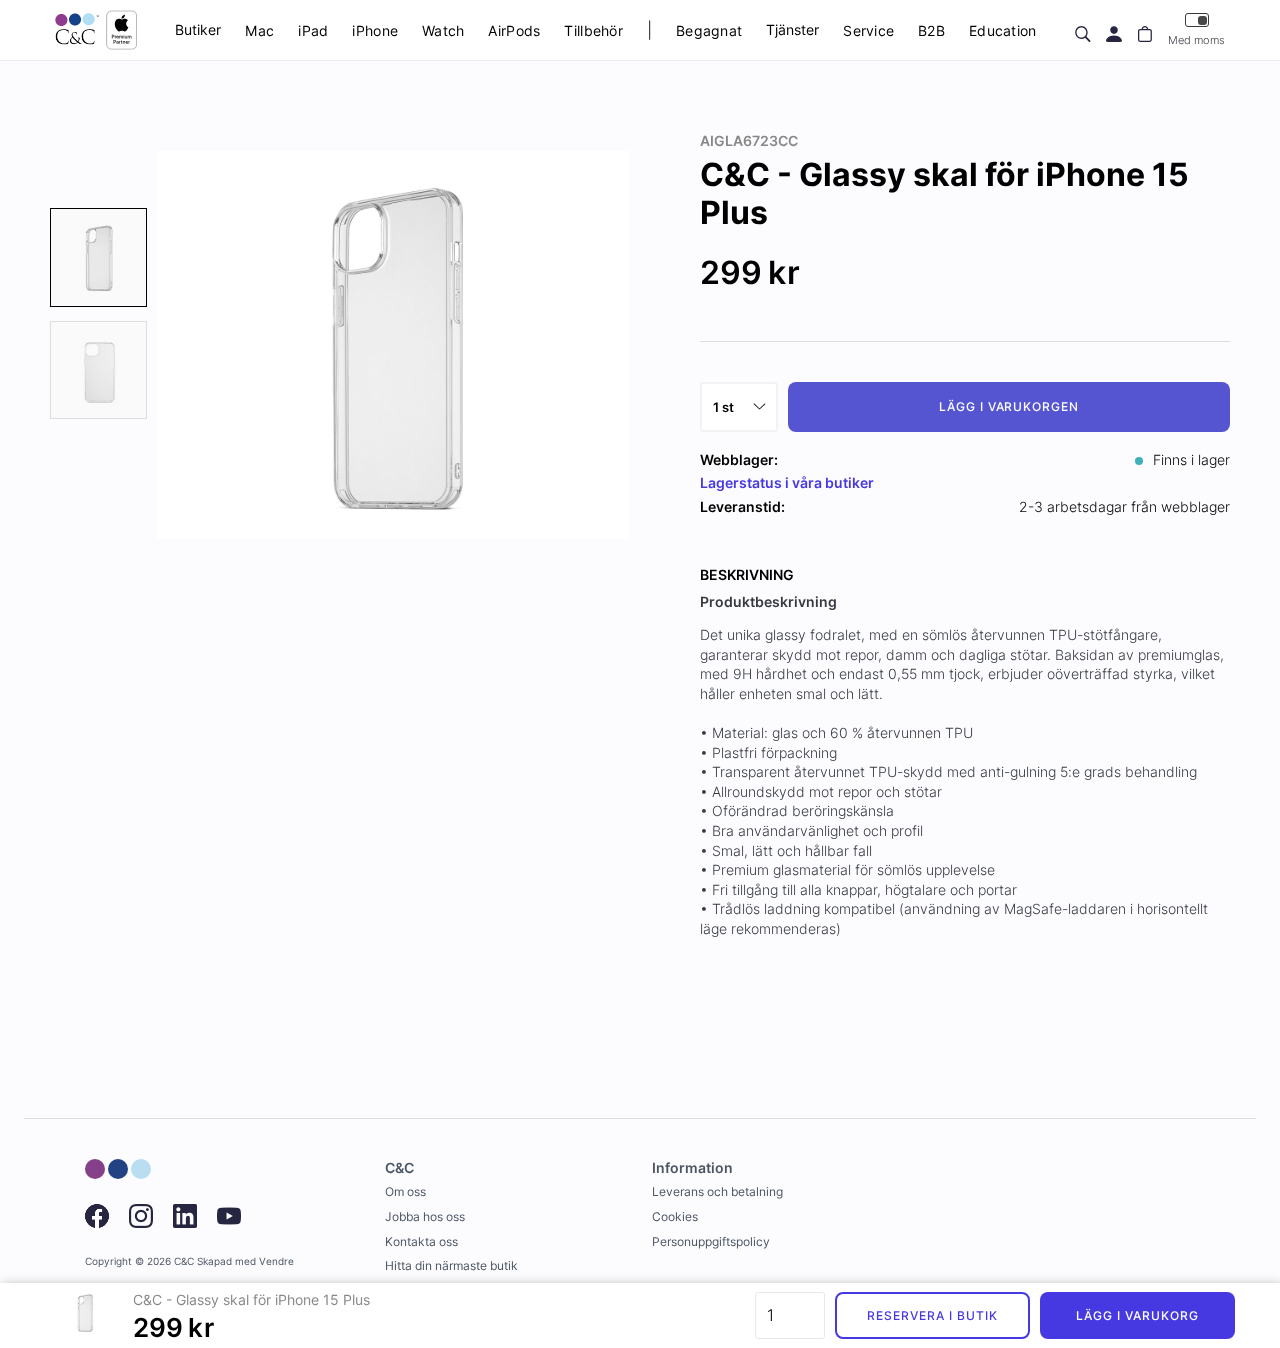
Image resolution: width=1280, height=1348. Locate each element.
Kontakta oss (421, 1241)
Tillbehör (593, 30)
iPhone (375, 30)
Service (868, 30)
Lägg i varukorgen (1009, 406)
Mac (259, 30)
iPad (313, 30)
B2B (931, 30)
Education (1003, 30)
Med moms (1196, 40)
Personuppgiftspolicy (711, 1241)
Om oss (405, 1191)
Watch (443, 30)
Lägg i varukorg (1137, 1315)
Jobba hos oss (425, 1216)
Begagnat (709, 30)
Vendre (276, 1261)
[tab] (98, 257)
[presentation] (98, 257)
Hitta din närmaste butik (451, 1265)
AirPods (514, 30)
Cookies (675, 1216)
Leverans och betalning (717, 1191)
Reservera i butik (932, 1315)
